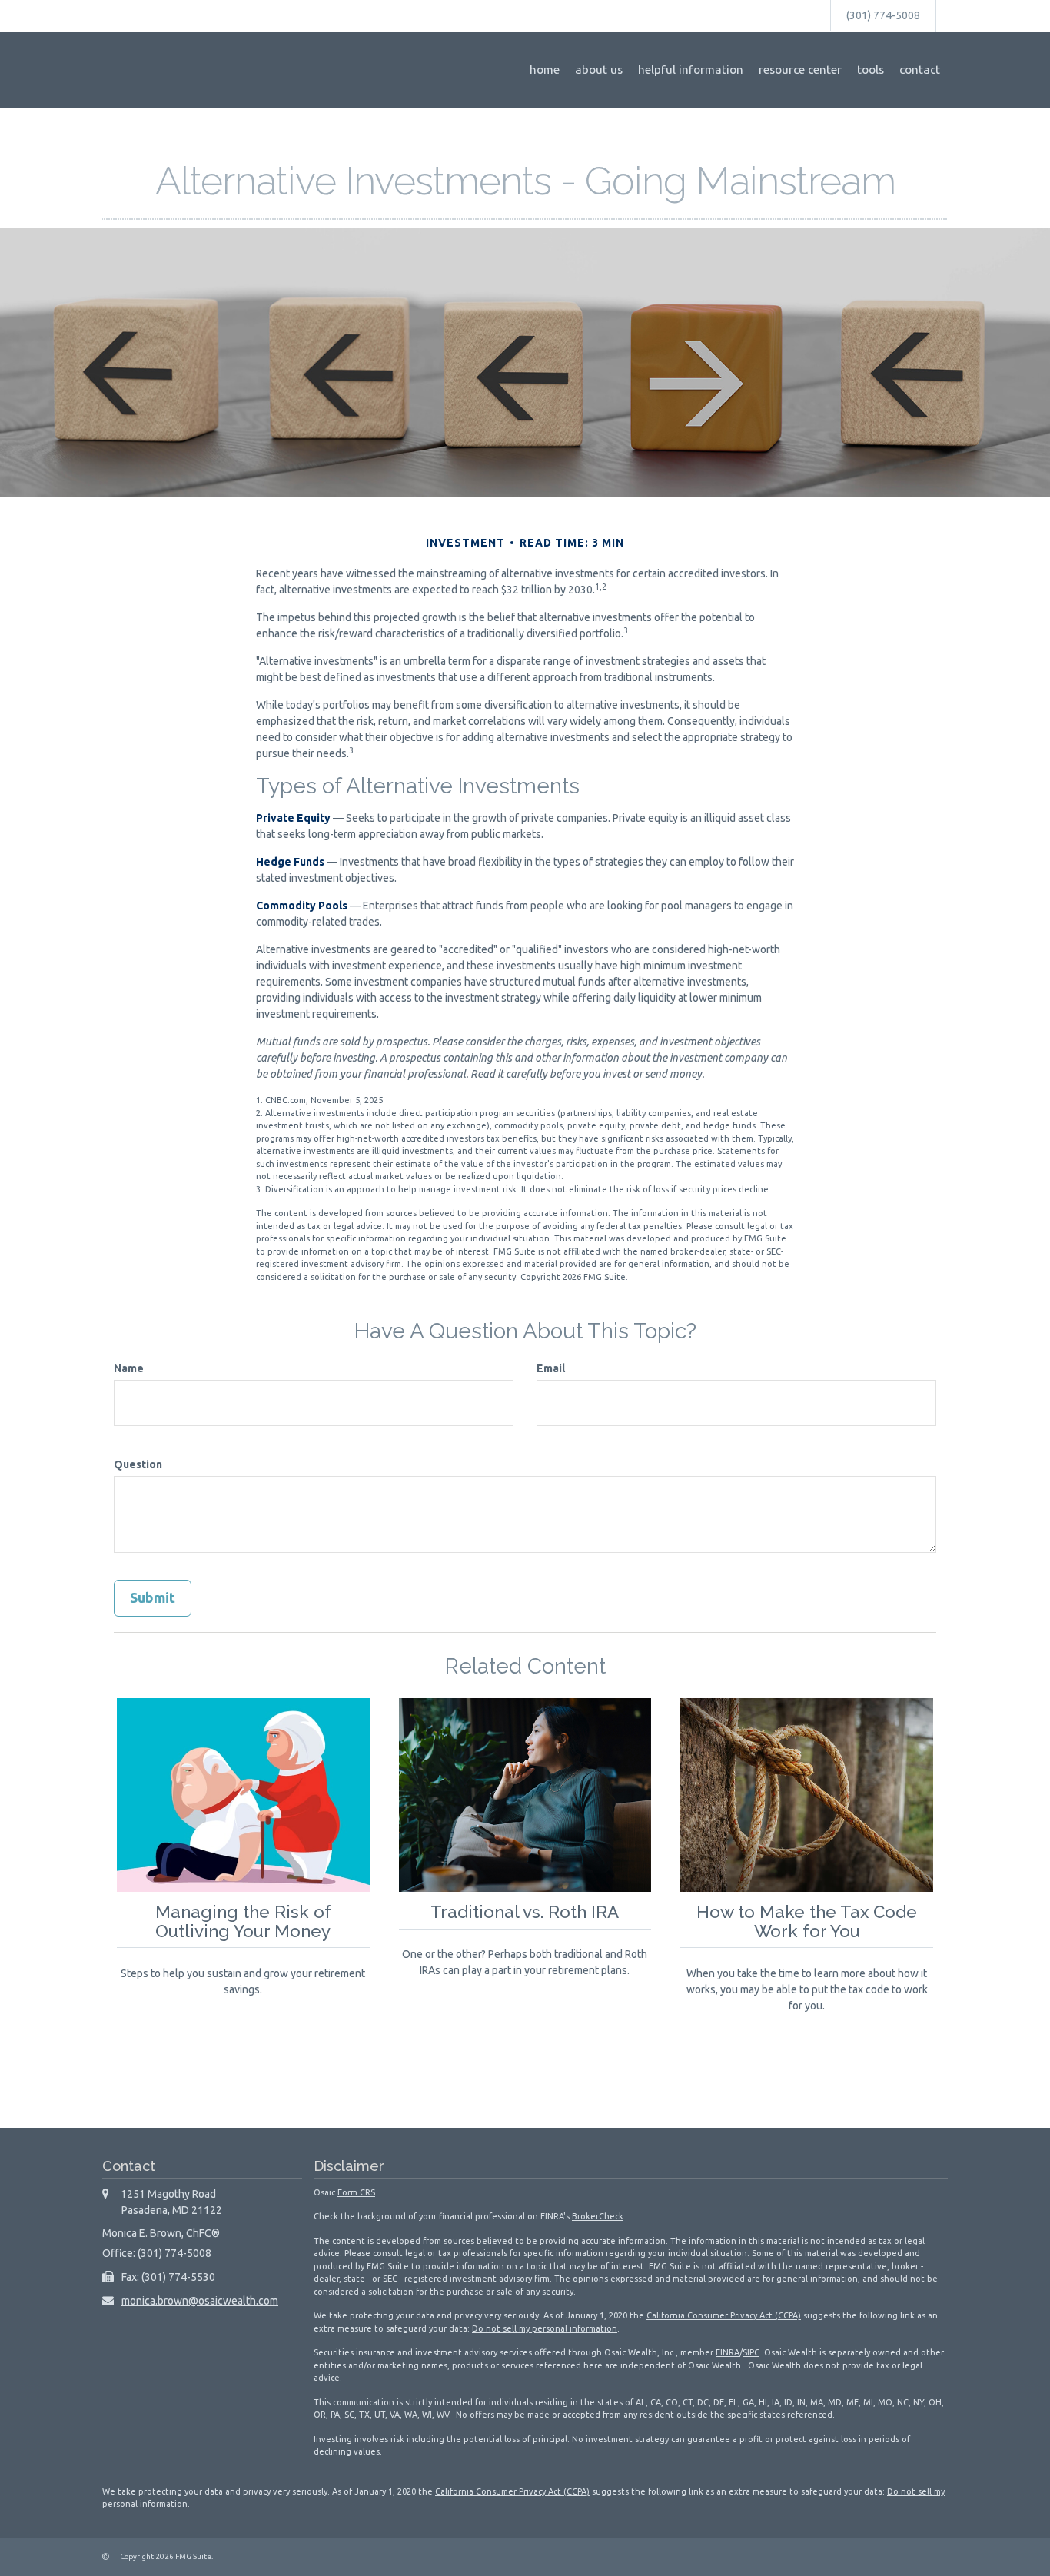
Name (129, 1368)
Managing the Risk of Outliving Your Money (243, 1921)
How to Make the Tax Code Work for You (807, 1921)
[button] (599, 70)
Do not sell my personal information (545, 2328)
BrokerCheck (598, 2216)
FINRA (728, 2352)
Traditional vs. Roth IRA (525, 1912)
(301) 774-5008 (883, 15)
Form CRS (356, 2192)
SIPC (751, 2352)
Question (138, 1464)
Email (551, 1368)
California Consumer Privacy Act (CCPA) (724, 2315)
